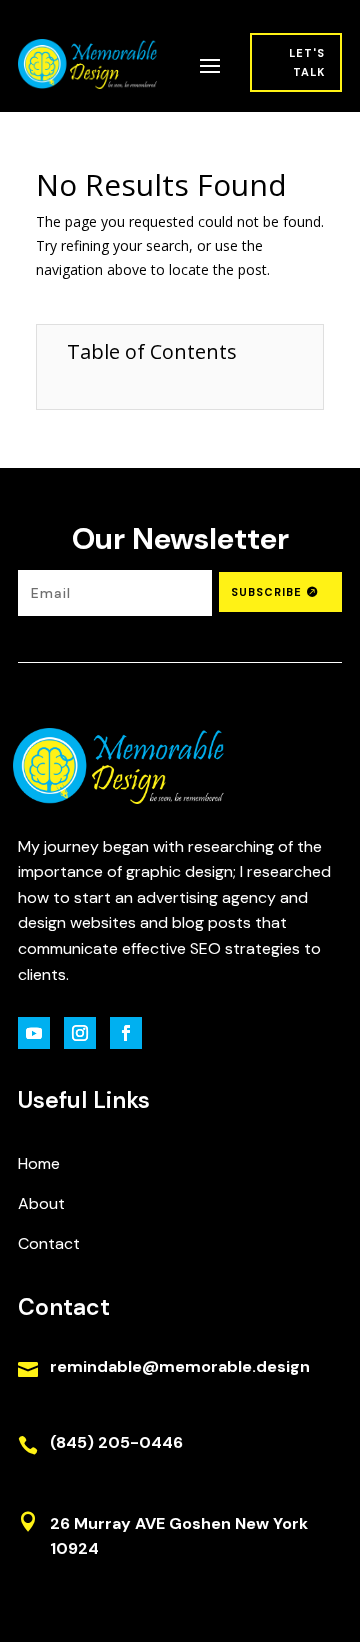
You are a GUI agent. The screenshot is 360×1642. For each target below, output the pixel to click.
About (41, 1203)
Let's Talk (307, 62)
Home (39, 1163)
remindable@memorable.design (180, 1366)
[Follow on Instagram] (80, 1033)
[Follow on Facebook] (126, 1033)
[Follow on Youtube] (34, 1033)
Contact (49, 1243)
